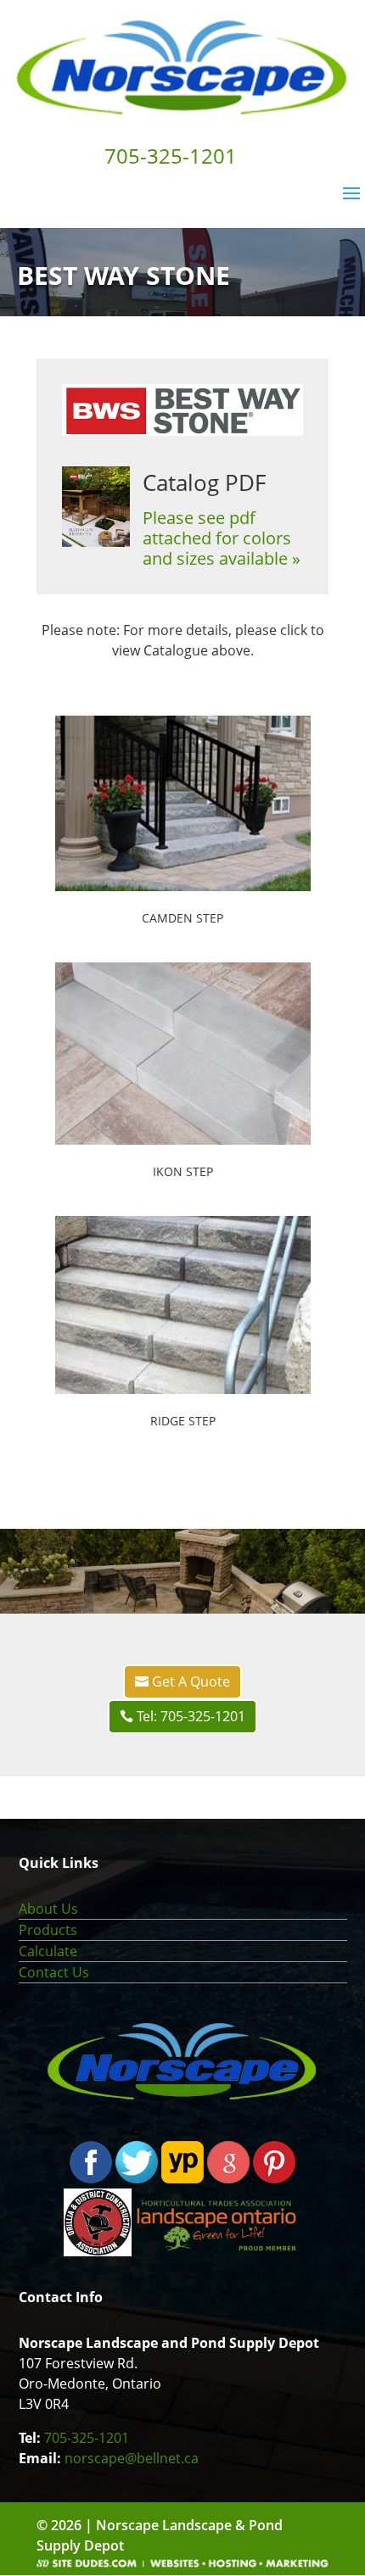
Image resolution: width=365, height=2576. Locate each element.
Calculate (48, 1951)
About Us (48, 1909)
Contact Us (54, 1972)
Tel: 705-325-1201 (191, 1716)
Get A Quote (191, 1681)
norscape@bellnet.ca (132, 2458)
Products (48, 1930)
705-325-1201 (87, 2438)
